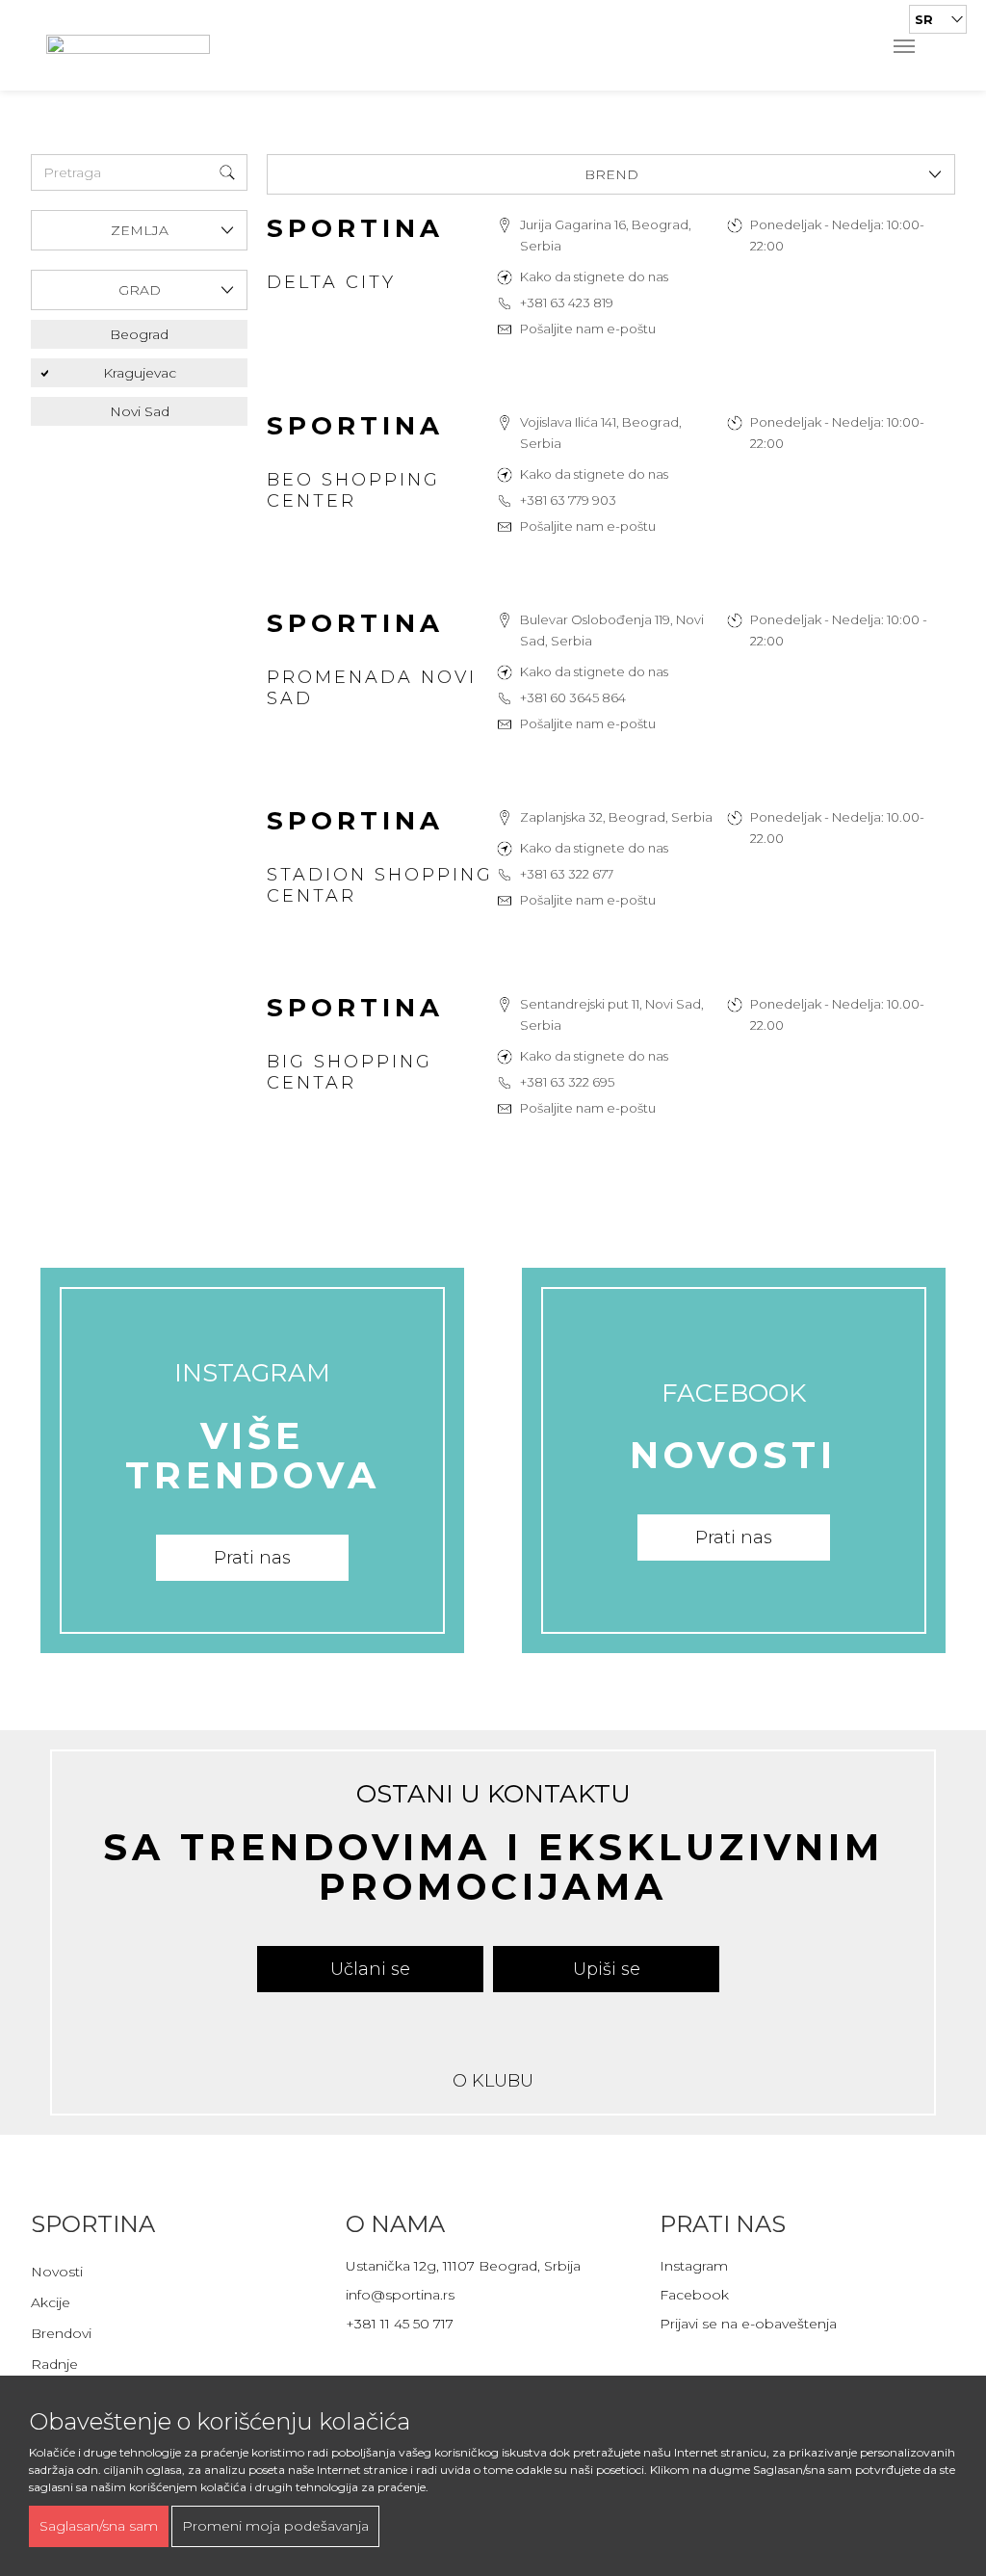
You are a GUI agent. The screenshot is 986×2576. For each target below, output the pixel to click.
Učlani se (370, 1969)
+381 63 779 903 (568, 500)
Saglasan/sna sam (99, 2526)
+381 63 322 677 (567, 874)
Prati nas (252, 1558)
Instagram (694, 2266)
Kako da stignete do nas (594, 276)
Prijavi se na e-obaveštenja (748, 2324)
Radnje (54, 2364)
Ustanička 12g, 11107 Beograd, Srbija (463, 2266)
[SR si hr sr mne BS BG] (938, 19)
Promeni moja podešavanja (275, 2526)
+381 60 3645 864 (573, 697)
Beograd (139, 334)
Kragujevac (140, 373)
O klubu (493, 2081)
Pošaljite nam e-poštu (588, 329)
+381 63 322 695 (567, 1082)
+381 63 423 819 (567, 302)
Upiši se (607, 1969)
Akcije (51, 2302)
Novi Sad (140, 411)
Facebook (694, 2295)
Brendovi (61, 2333)
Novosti (57, 2272)
